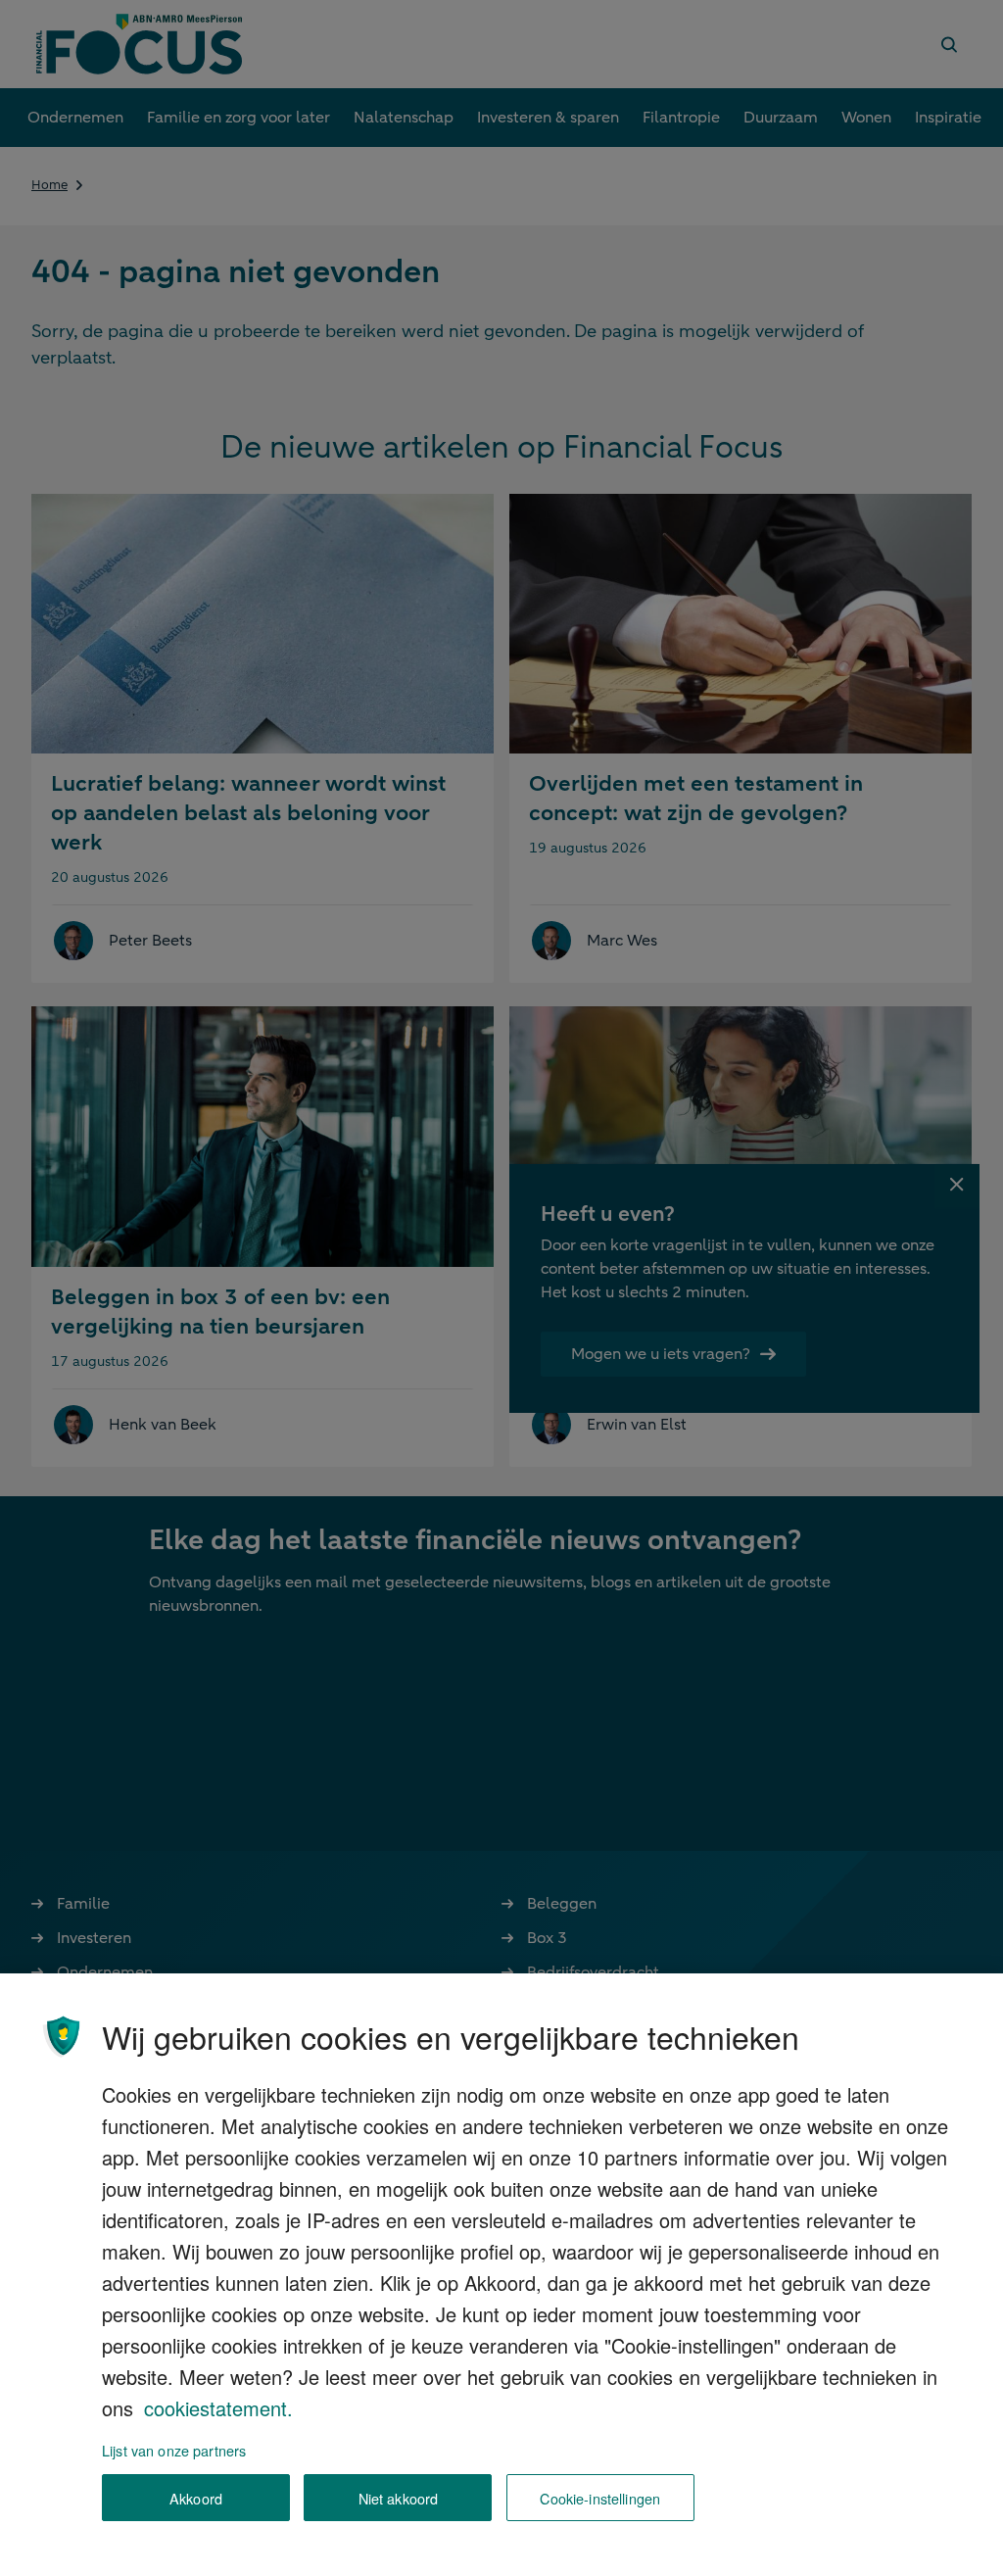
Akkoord (196, 2498)
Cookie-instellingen (600, 2498)
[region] (501, 2275)
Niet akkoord (399, 2498)
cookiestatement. (218, 2408)
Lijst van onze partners (174, 2450)
